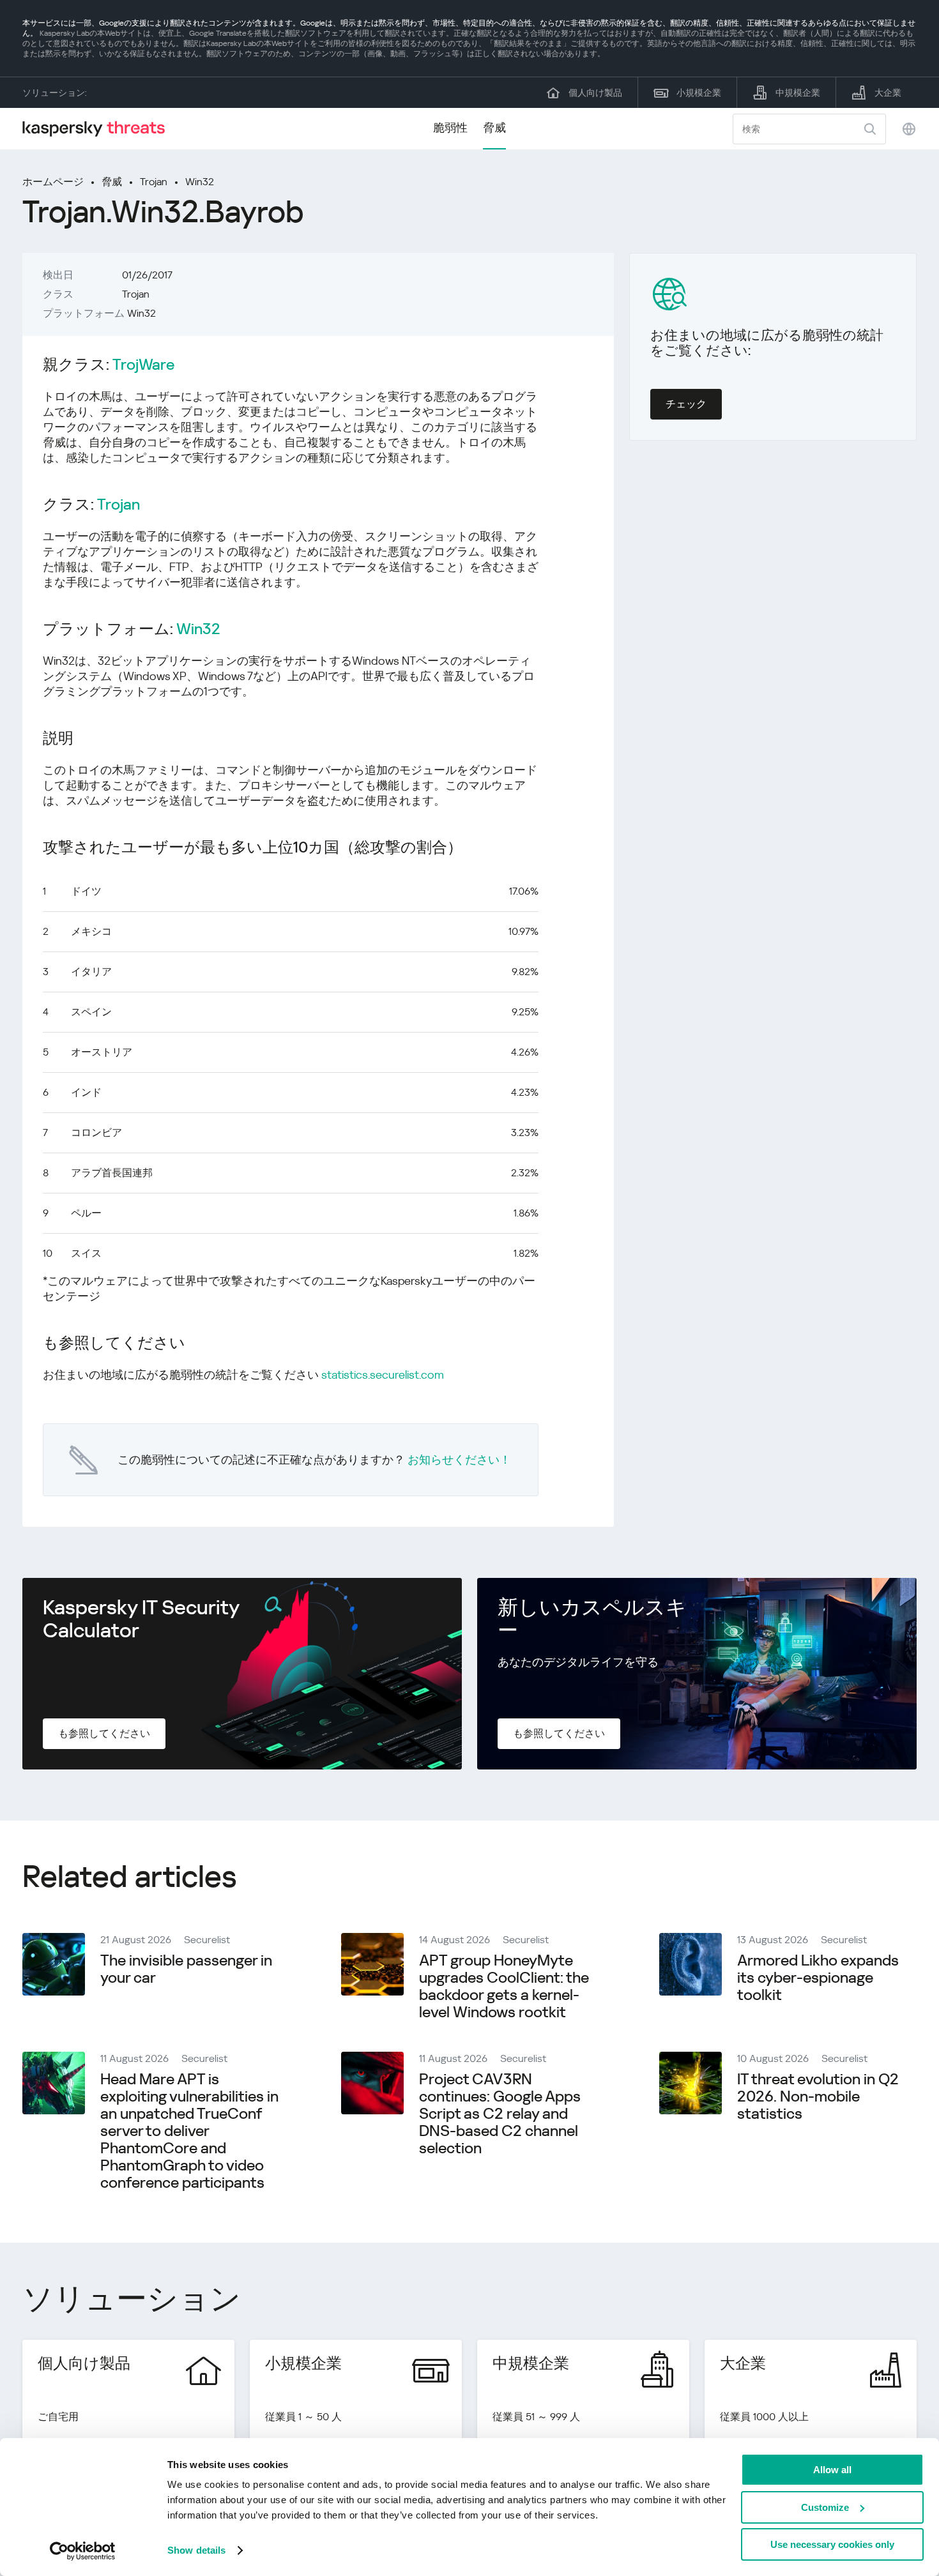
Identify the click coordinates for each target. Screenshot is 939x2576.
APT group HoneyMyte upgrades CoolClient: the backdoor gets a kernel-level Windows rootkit (504, 1986)
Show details (196, 2550)
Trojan (154, 182)
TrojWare (143, 365)
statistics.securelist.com (383, 1375)
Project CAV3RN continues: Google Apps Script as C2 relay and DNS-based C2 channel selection (500, 2114)
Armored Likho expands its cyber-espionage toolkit (818, 1978)
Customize (825, 2507)
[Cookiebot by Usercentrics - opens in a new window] (83, 2551)
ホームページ (53, 182)
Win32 (200, 182)
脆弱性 (450, 127)
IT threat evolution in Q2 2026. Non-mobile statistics (818, 2096)
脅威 (494, 127)
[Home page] (99, 129)
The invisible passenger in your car (186, 1969)
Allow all (832, 2470)
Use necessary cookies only (832, 2544)
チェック (686, 404)
